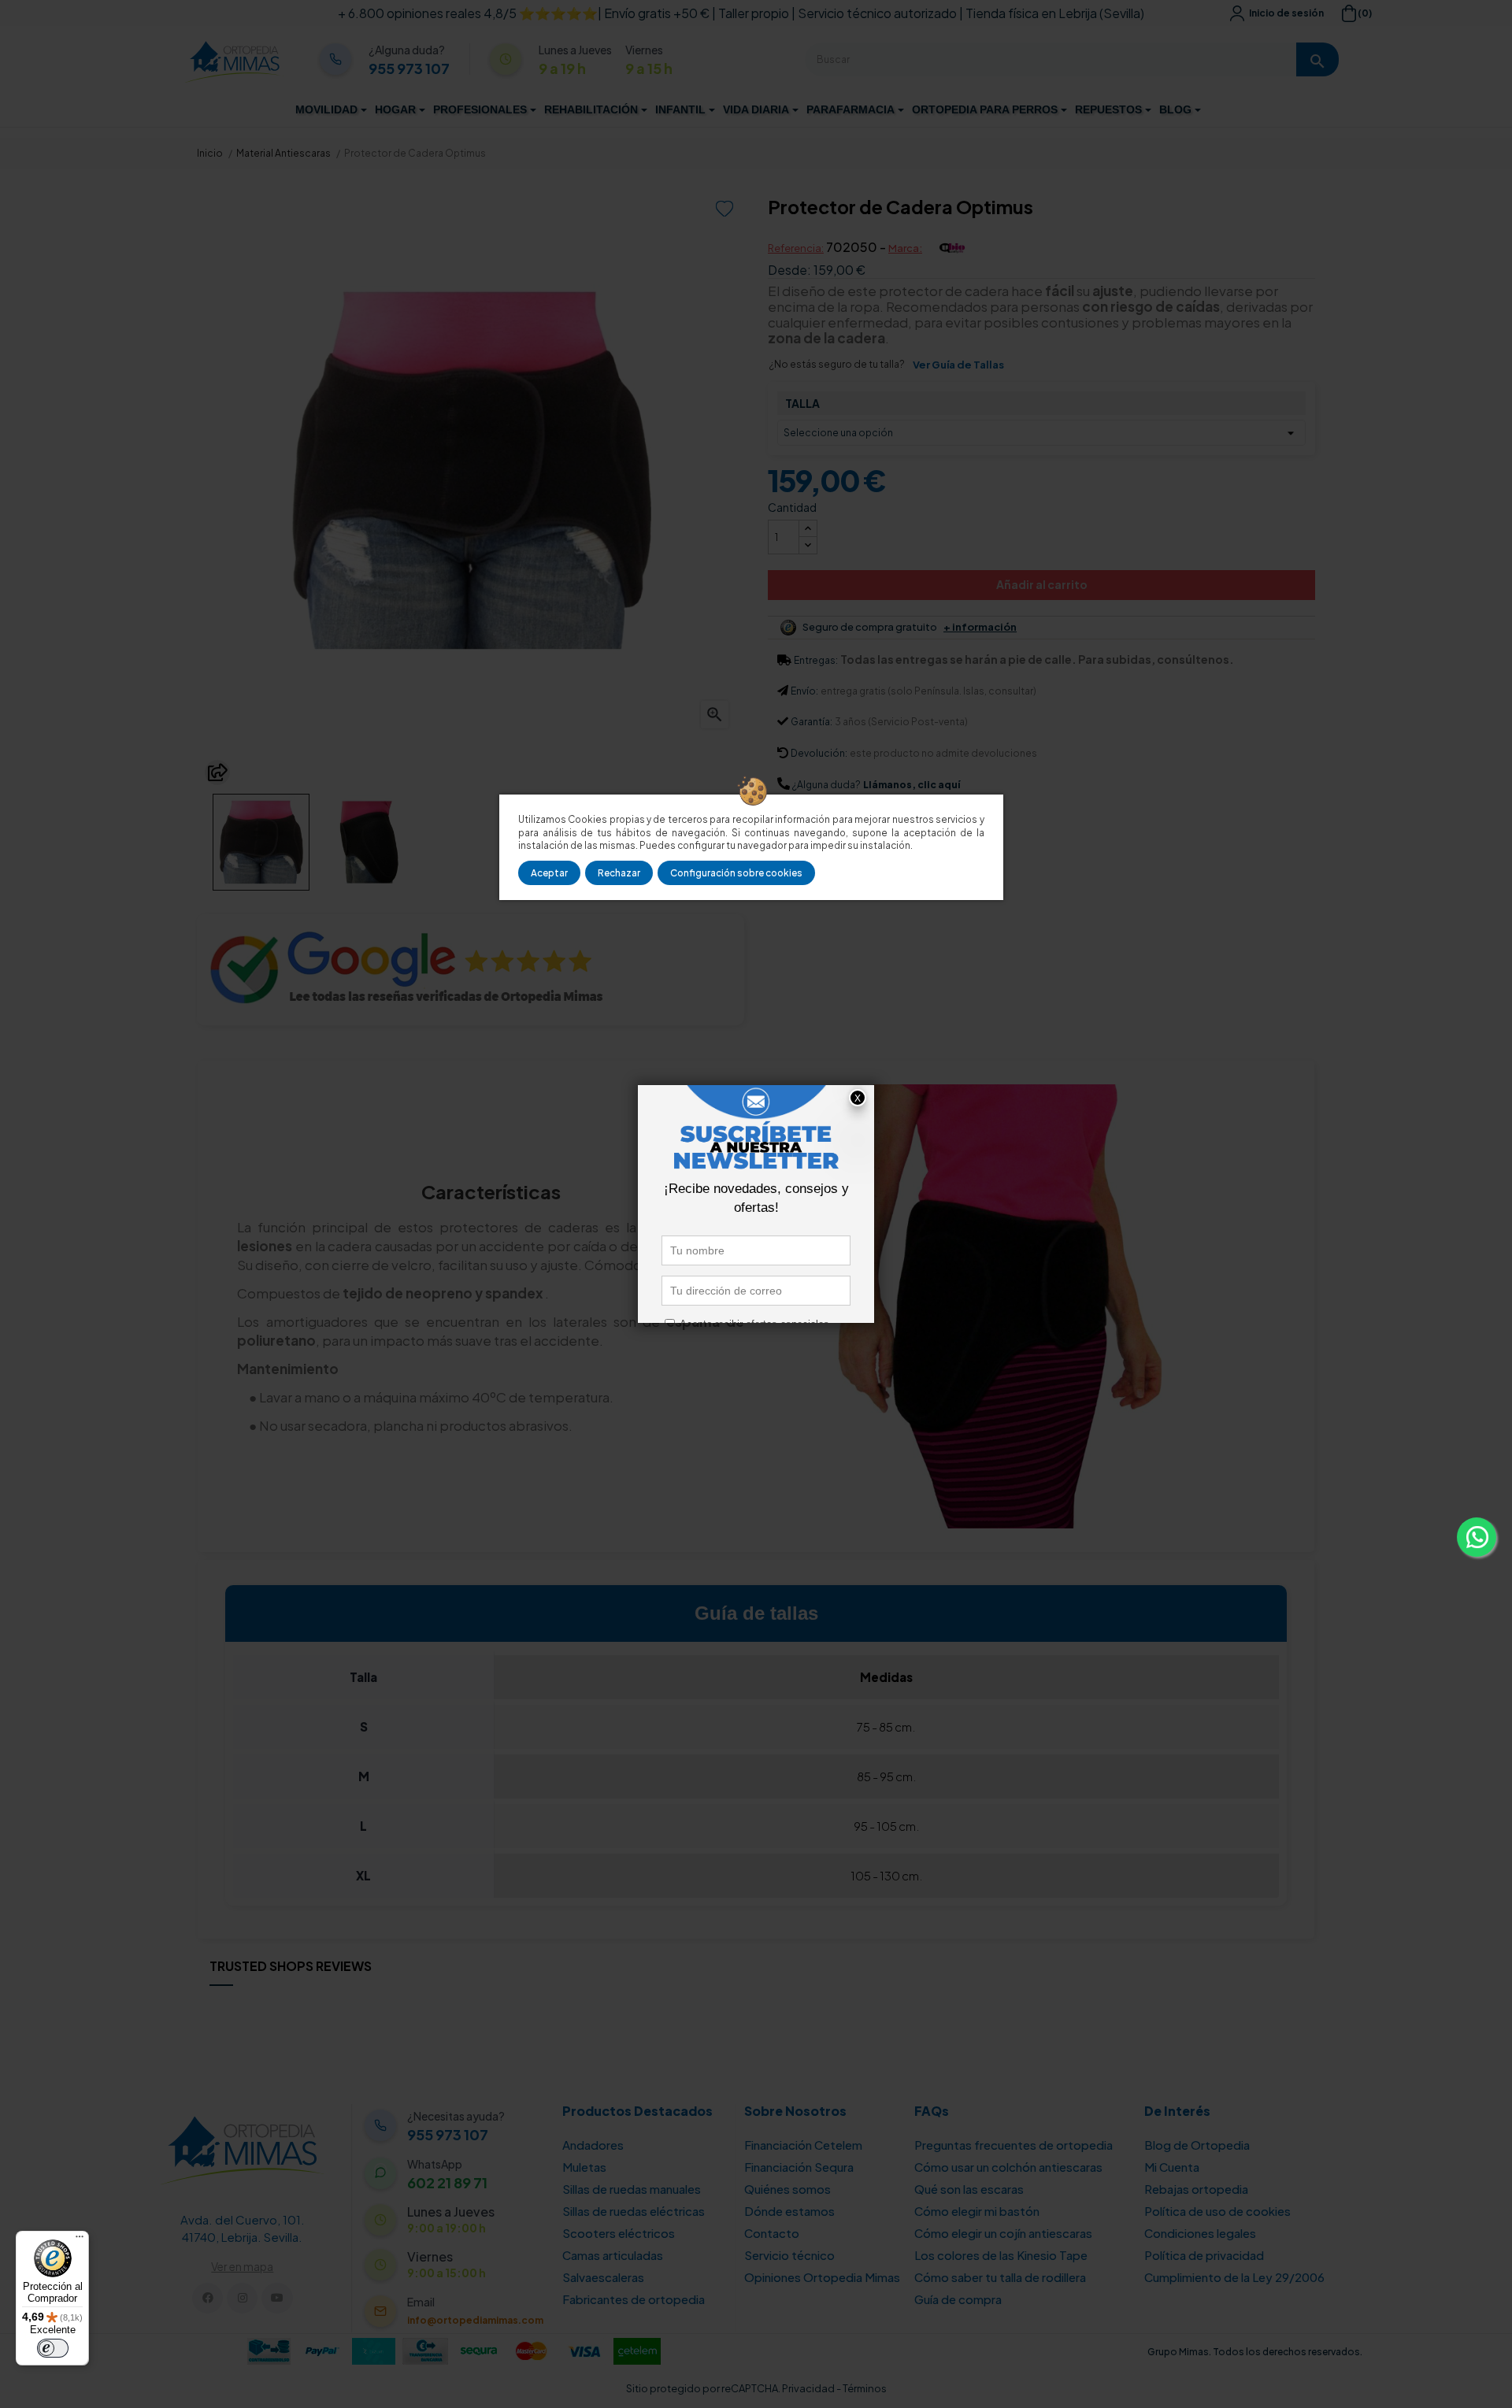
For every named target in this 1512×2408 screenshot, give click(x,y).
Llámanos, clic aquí (912, 785)
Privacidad (808, 2388)
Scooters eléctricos (619, 2233)
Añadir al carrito (1042, 584)
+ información (980, 627)
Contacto (772, 2233)
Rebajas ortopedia (1196, 2189)
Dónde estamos (789, 2211)
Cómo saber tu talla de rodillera (1000, 2277)
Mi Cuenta (1172, 2167)
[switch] (53, 2348)
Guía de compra (958, 2299)
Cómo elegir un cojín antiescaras (1003, 2233)
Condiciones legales (1200, 2233)
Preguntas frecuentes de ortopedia (1014, 2145)
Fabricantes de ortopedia (634, 2299)
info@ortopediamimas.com (475, 2320)
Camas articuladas (613, 2255)
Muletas (584, 2167)
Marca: (905, 248)
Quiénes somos (787, 2189)
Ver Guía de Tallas (958, 365)
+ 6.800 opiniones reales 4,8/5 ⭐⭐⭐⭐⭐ (468, 13)
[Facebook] (208, 2298)
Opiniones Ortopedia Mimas (822, 2277)
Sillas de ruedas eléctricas (634, 2211)
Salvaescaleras (603, 2277)
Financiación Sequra (799, 2167)
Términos (865, 2388)
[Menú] (80, 2240)
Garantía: (812, 722)
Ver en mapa (242, 2266)
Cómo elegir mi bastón (977, 2211)
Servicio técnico (789, 2255)
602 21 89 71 (447, 2183)
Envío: (804, 691)
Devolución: (819, 753)
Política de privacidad (1204, 2255)
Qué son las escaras (969, 2189)
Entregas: (816, 660)
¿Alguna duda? (826, 785)
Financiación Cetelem (803, 2145)
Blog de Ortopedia (1197, 2145)
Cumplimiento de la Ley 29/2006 (1234, 2277)
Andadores (593, 2145)
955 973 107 (409, 69)
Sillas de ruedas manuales (632, 2189)
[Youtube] (277, 2298)
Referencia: (796, 248)
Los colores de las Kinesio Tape (1001, 2255)
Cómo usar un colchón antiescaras (1008, 2167)
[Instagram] (242, 2298)
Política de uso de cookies (1217, 2211)
